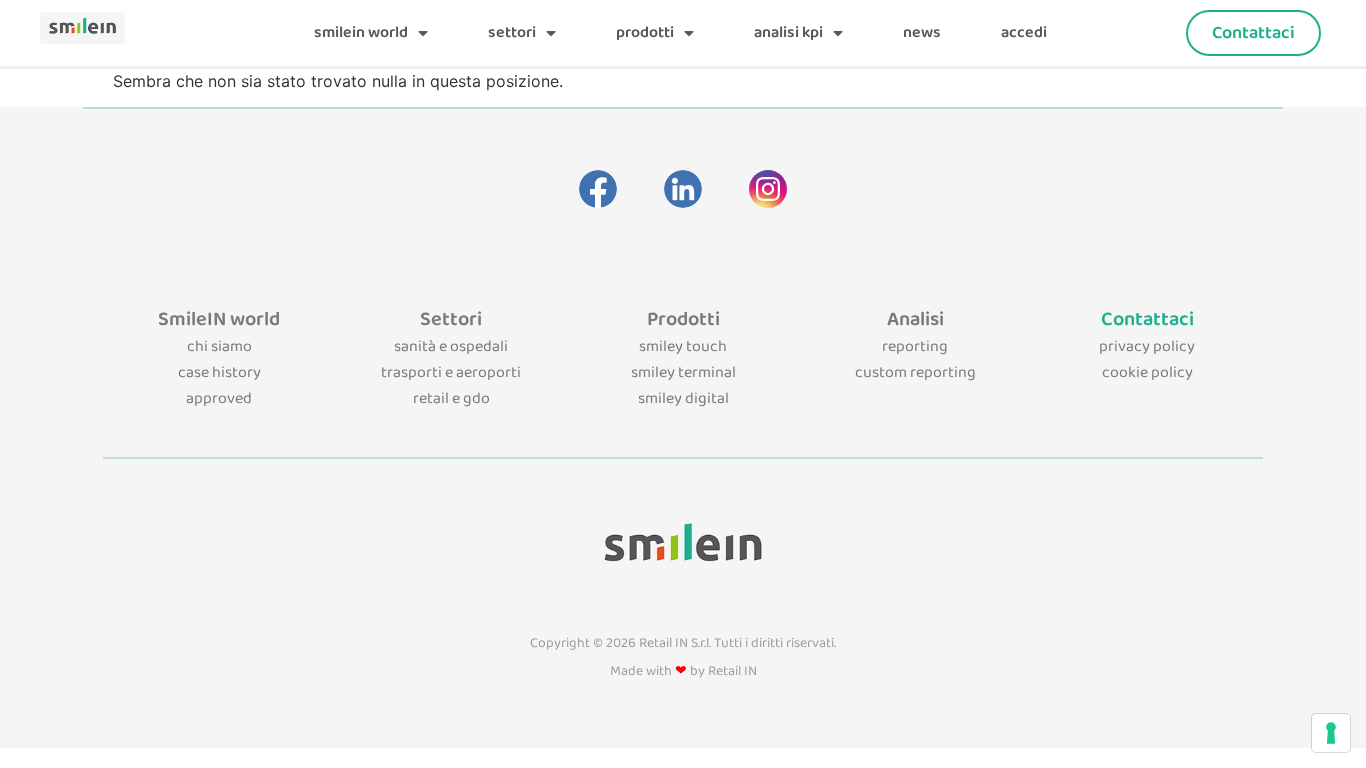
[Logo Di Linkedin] (683, 189)
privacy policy (1147, 346)
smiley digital (683, 398)
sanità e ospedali (451, 346)
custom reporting (915, 372)
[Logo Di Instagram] (768, 189)
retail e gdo (451, 398)
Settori (512, 32)
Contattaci (1147, 319)
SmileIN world (361, 32)
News (922, 32)
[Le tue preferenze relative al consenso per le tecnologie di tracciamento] (1331, 733)
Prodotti (645, 32)
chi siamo (219, 346)
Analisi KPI (788, 32)
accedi (1024, 32)
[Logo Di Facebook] (598, 189)
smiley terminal (683, 372)
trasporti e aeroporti (451, 372)
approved (219, 398)
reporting (915, 346)
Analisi (915, 319)
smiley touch (683, 346)
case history (219, 372)
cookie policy (1147, 372)
